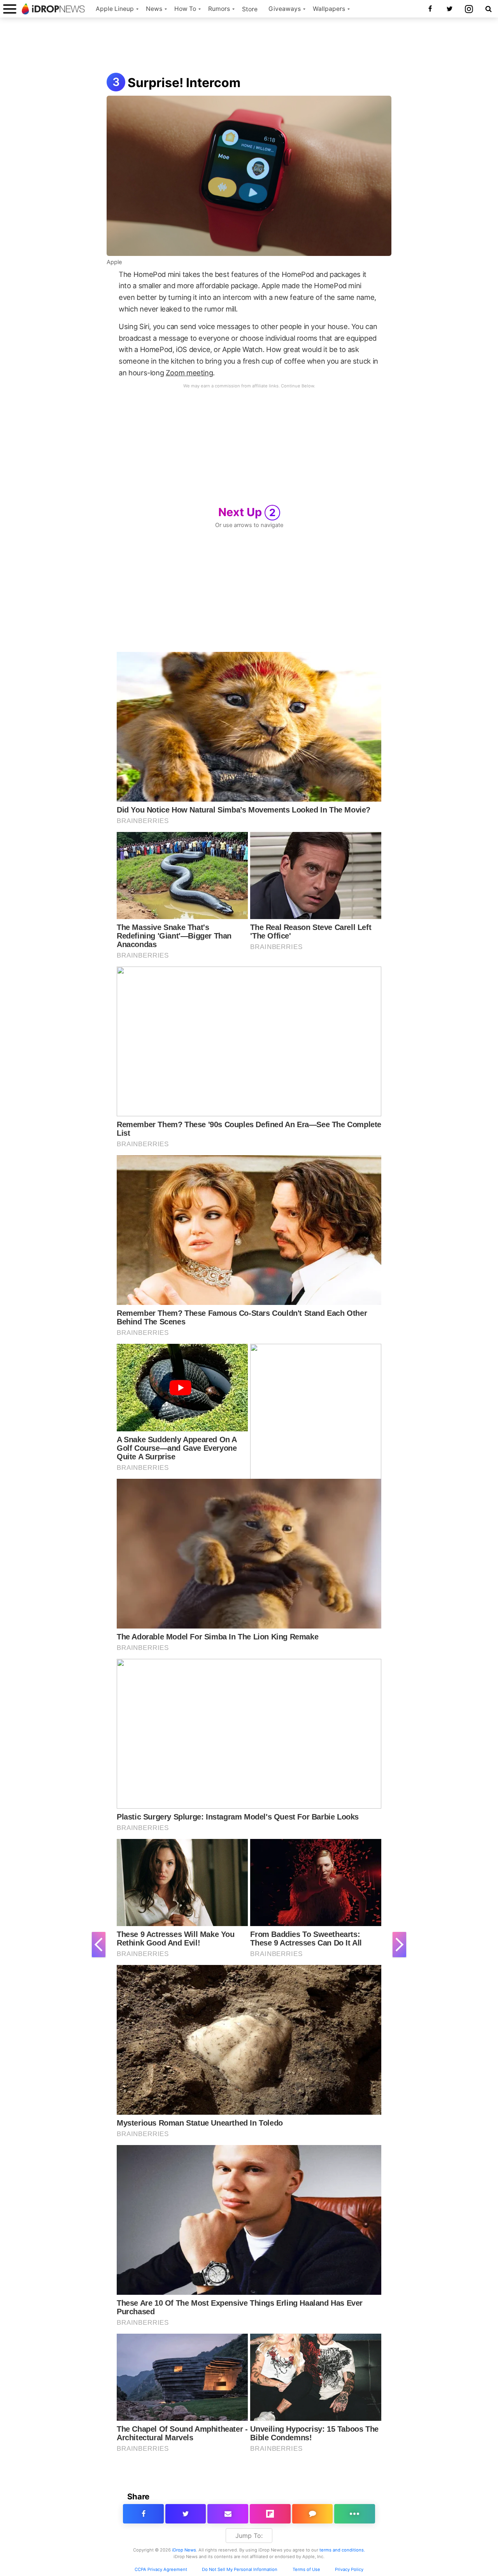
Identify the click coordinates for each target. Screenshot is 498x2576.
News (154, 9)
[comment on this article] (313, 2514)
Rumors (219, 9)
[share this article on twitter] (186, 2514)
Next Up (247, 512)
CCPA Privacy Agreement (161, 2569)
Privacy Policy (349, 2569)
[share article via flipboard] (270, 2514)
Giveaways (285, 9)
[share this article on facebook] (143, 2514)
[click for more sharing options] (355, 2514)
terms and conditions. (342, 2550)
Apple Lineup (115, 9)
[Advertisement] (249, 46)
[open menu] (10, 9)
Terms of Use (306, 2569)
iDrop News (184, 2550)
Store (250, 9)
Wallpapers (329, 9)
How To (185, 9)
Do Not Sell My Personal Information (240, 2569)
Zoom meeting (189, 373)
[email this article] (228, 2514)
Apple (114, 262)
